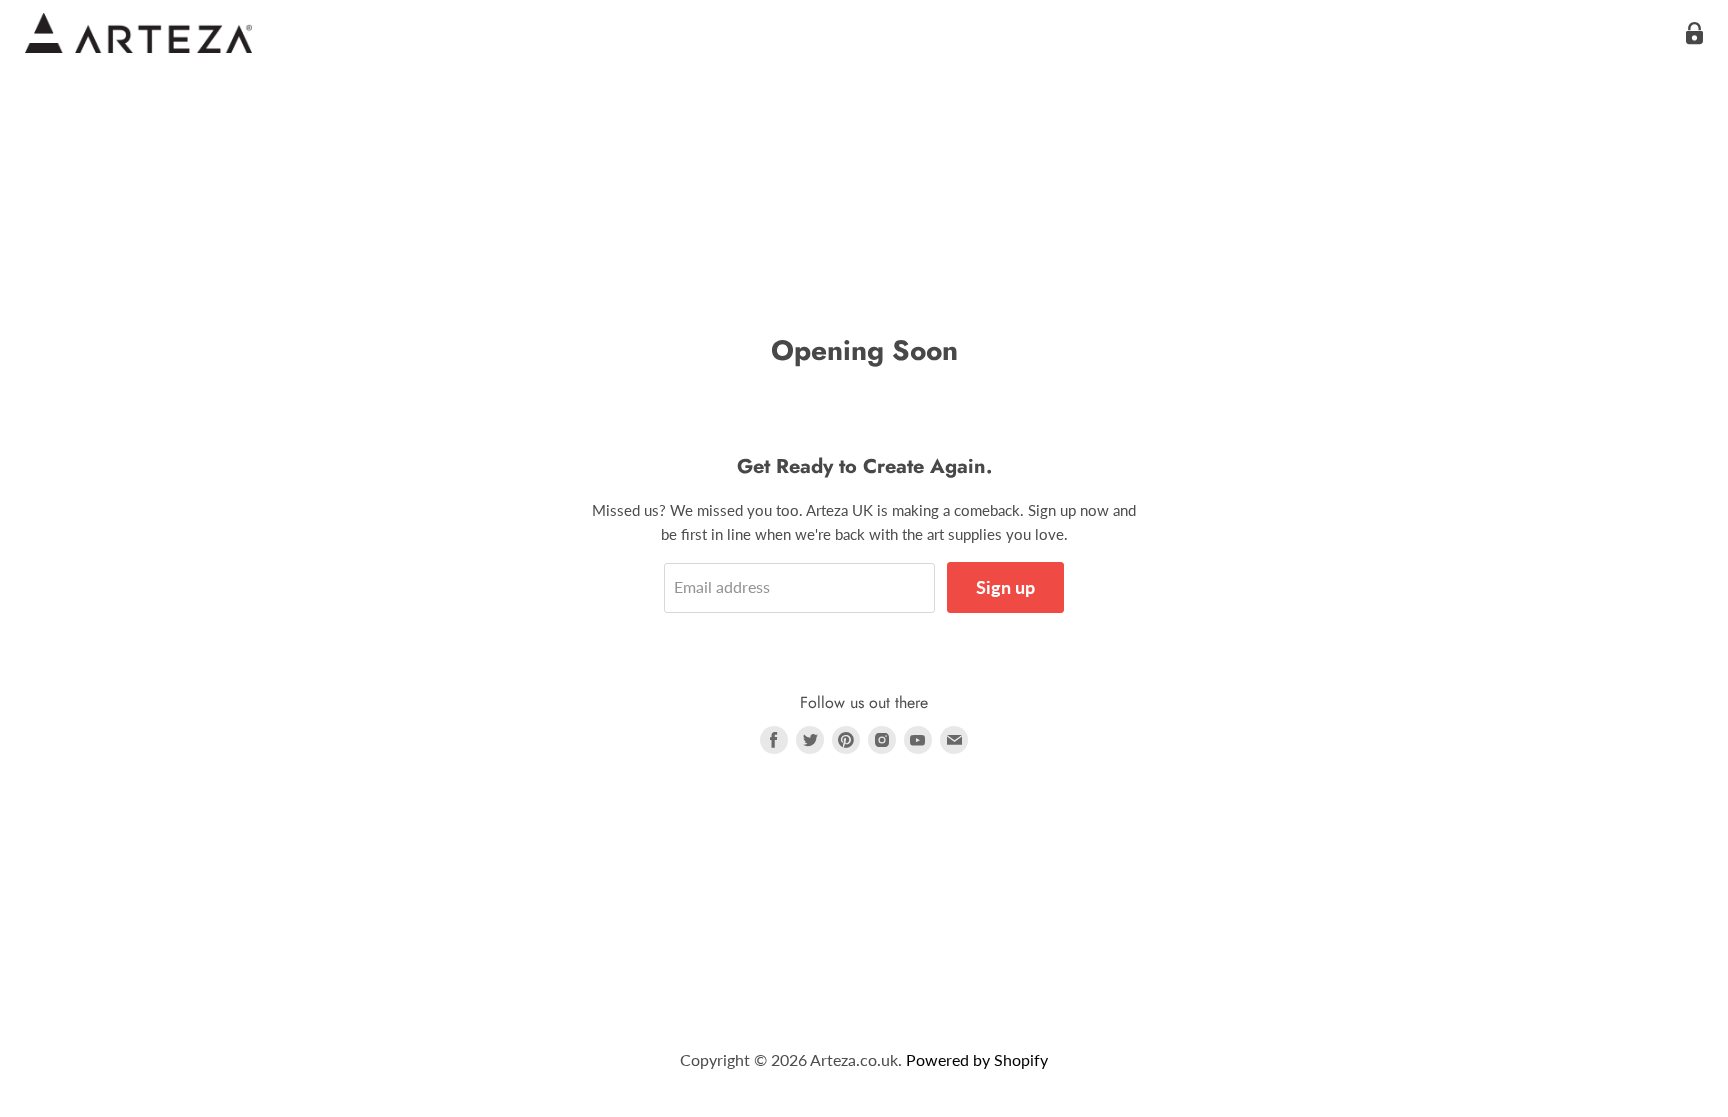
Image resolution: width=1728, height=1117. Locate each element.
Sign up (1005, 587)
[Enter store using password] (1694, 33)
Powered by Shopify (977, 1059)
